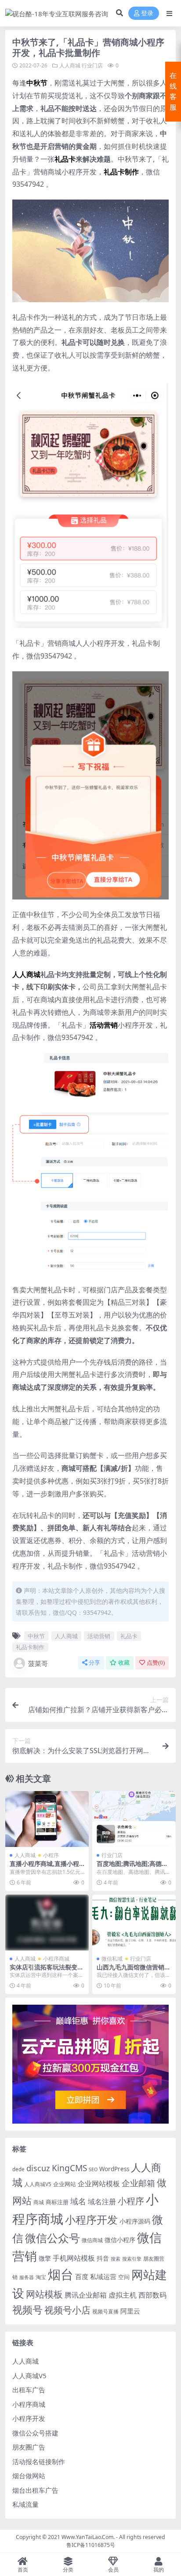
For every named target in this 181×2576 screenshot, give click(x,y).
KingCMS (69, 2168)
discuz (38, 2168)
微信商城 (92, 2240)
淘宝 (41, 2277)
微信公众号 (52, 2238)
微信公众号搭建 (35, 2433)
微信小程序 (120, 2240)
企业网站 (65, 2184)
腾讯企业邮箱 (86, 2295)
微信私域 (112, 1959)
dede (18, 2169)
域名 (78, 2201)
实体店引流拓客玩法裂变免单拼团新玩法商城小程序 (47, 1971)
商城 (39, 2202)
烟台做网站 (29, 2476)
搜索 (116, 2259)
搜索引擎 (132, 2259)
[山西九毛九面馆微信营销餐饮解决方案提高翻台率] (134, 1923)
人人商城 (70, 65)
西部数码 (152, 2295)
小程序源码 (135, 2221)
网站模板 (44, 2294)
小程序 (51, 1855)
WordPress (114, 2169)
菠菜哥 (38, 1663)
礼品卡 (129, 1636)
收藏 (124, 1663)
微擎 (45, 2258)
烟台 (61, 2274)
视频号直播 (105, 2311)
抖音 (103, 2258)
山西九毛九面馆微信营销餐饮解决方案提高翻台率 (134, 1971)
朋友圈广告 (29, 2447)
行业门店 (92, 65)
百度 (82, 2276)
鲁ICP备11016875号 (91, 2545)
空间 (124, 2277)
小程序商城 (56, 1959)
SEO (93, 2169)
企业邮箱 (138, 2183)
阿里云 (130, 2311)
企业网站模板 (99, 2184)
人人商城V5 (38, 2184)
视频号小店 (67, 2310)
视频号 (27, 2310)
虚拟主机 (123, 2295)
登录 (147, 13)
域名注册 (102, 2202)
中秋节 (36, 1636)
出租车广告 (29, 2390)
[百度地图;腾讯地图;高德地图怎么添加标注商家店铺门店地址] (134, 1819)
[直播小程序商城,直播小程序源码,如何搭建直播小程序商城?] (47, 1819)
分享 (94, 1663)
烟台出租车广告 (35, 2490)
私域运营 (103, 2276)
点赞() (156, 1663)
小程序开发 (91, 2220)
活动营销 (99, 1636)
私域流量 (25, 2504)
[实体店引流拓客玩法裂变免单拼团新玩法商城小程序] (47, 1923)
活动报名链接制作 (39, 2461)
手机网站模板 (74, 2258)
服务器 (27, 2277)
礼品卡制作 (30, 1647)
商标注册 (57, 2202)
